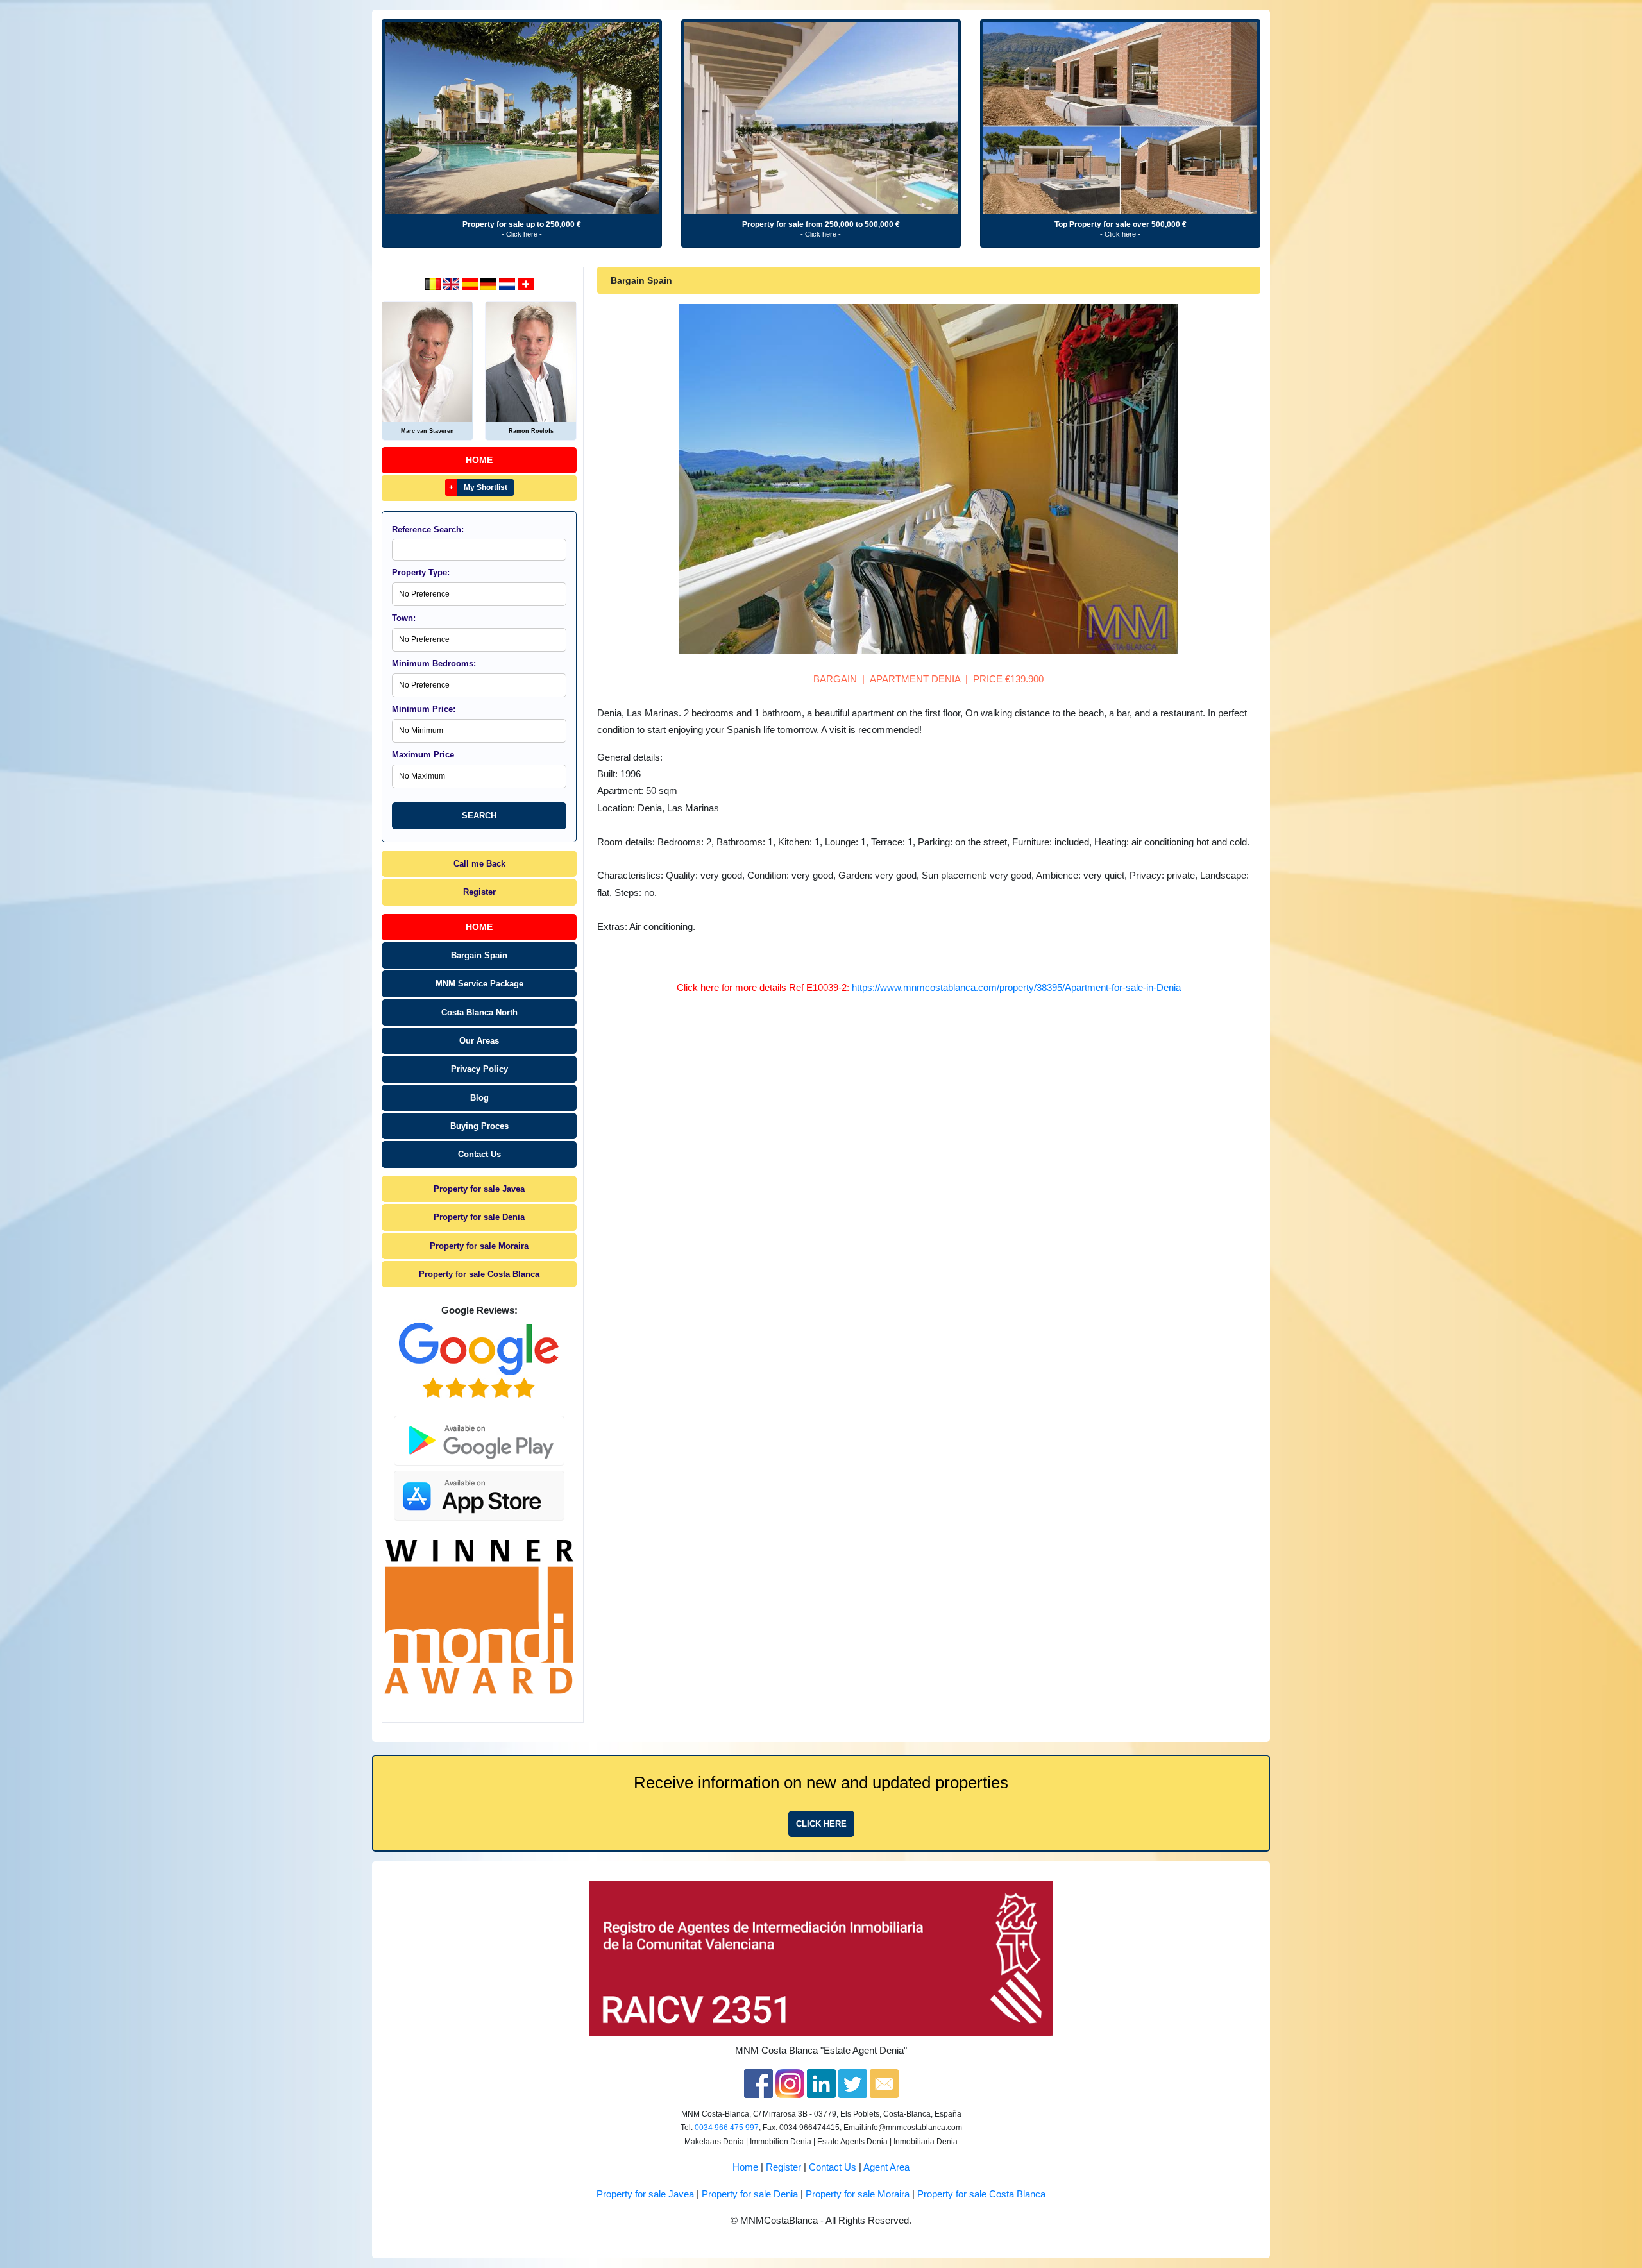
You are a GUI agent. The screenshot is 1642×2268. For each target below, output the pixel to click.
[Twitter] (853, 2083)
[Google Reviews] (479, 1360)
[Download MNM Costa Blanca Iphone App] (479, 1492)
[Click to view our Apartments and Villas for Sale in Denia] (522, 118)
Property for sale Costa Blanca (479, 1274)
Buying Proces (479, 1126)
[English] (453, 283)
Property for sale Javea (479, 1189)
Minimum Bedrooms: (434, 664)
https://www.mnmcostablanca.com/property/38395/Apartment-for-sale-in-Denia (1016, 988)
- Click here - (522, 234)
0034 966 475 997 (727, 2128)
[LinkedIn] (821, 2083)
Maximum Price (423, 755)
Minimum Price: (424, 709)
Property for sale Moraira (479, 1246)
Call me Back (479, 864)
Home (479, 460)
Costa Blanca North (479, 1012)
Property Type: (421, 572)
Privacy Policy (479, 1069)
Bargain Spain (479, 955)
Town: (404, 618)
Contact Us (479, 1154)
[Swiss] (526, 283)
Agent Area (886, 2167)
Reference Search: (428, 529)
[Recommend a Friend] (884, 2083)
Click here (821, 1824)
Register (479, 892)
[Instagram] (790, 2083)
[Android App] (479, 1433)
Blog (479, 1098)
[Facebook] (758, 2083)
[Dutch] (434, 283)
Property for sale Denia (479, 1217)
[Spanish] (471, 283)
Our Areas (479, 1041)
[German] (490, 283)
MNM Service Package (479, 984)
